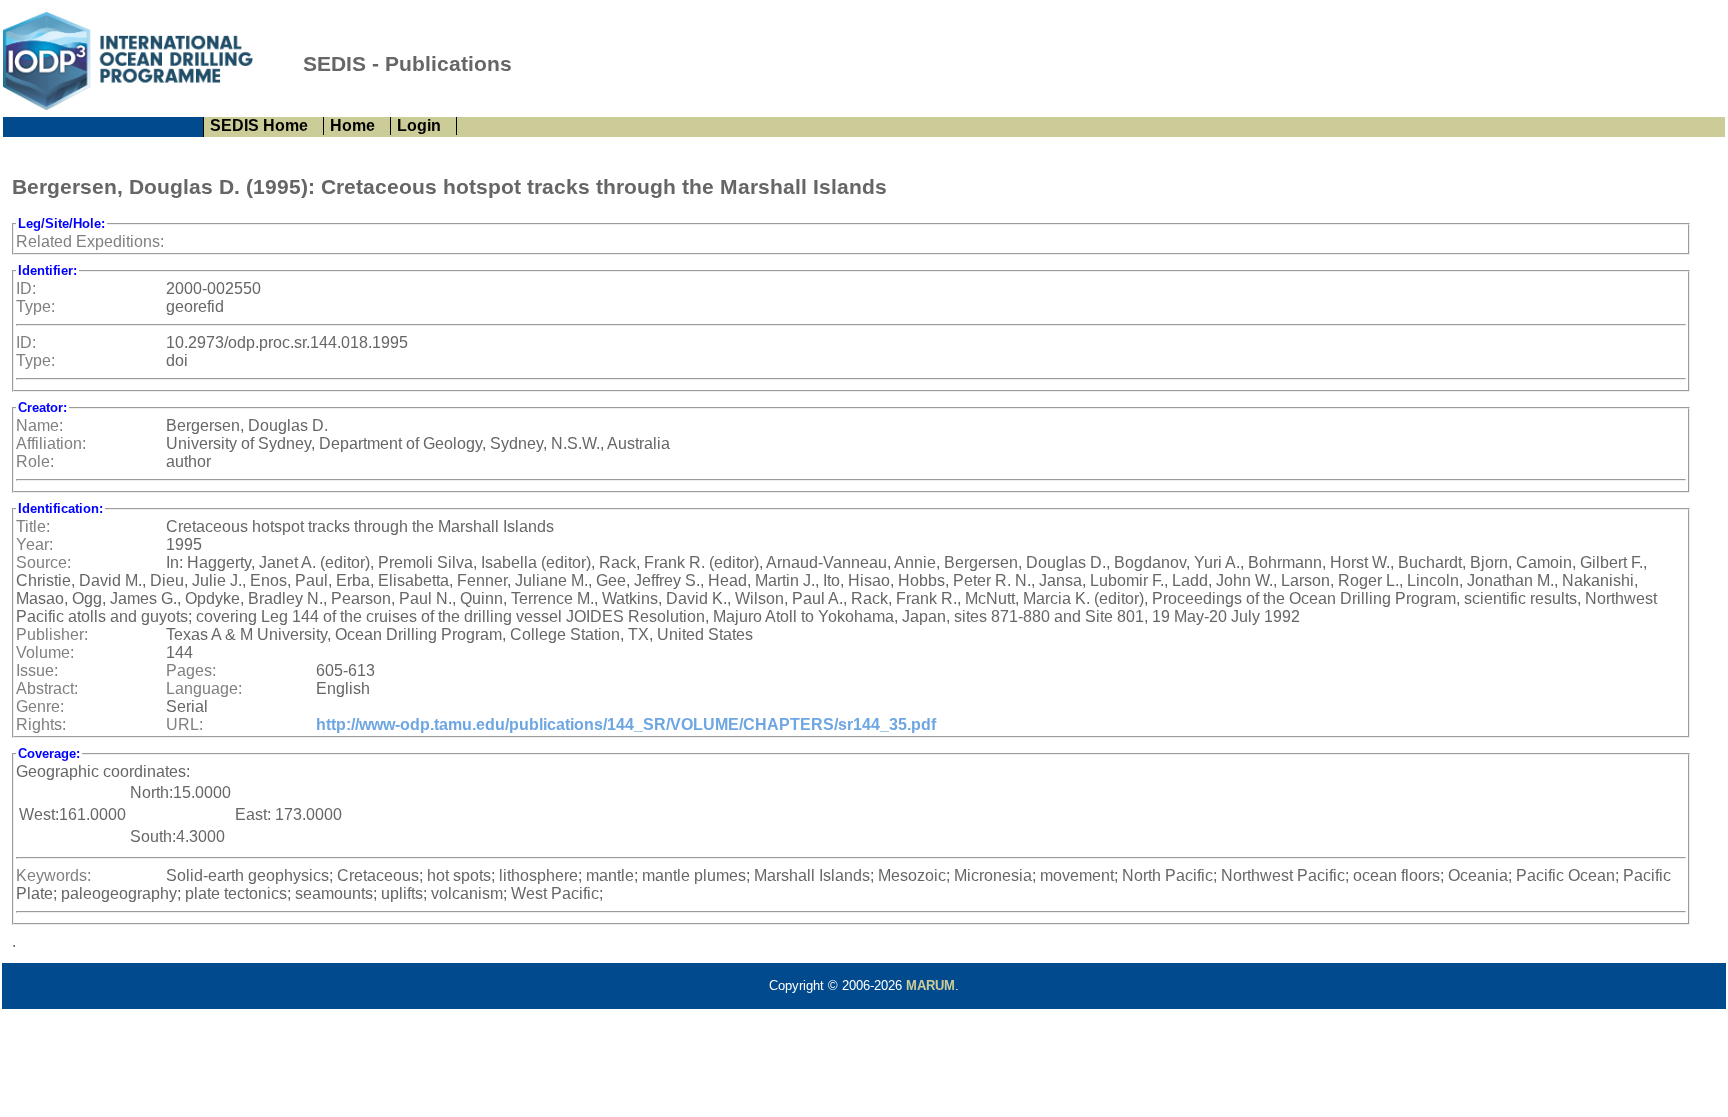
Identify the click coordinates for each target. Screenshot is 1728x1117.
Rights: (41, 724)
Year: (34, 544)
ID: (26, 288)
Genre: (40, 706)
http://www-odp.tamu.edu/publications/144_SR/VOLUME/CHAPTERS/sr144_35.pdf (626, 724)
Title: (33, 526)
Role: (35, 461)
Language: (204, 688)
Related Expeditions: (90, 241)
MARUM (930, 985)
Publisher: (52, 634)
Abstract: (47, 688)
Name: (39, 425)
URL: (184, 724)
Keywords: (53, 875)
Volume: (45, 652)
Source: (43, 562)
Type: (35, 306)
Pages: (191, 670)
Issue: (37, 670)
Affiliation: (51, 443)
